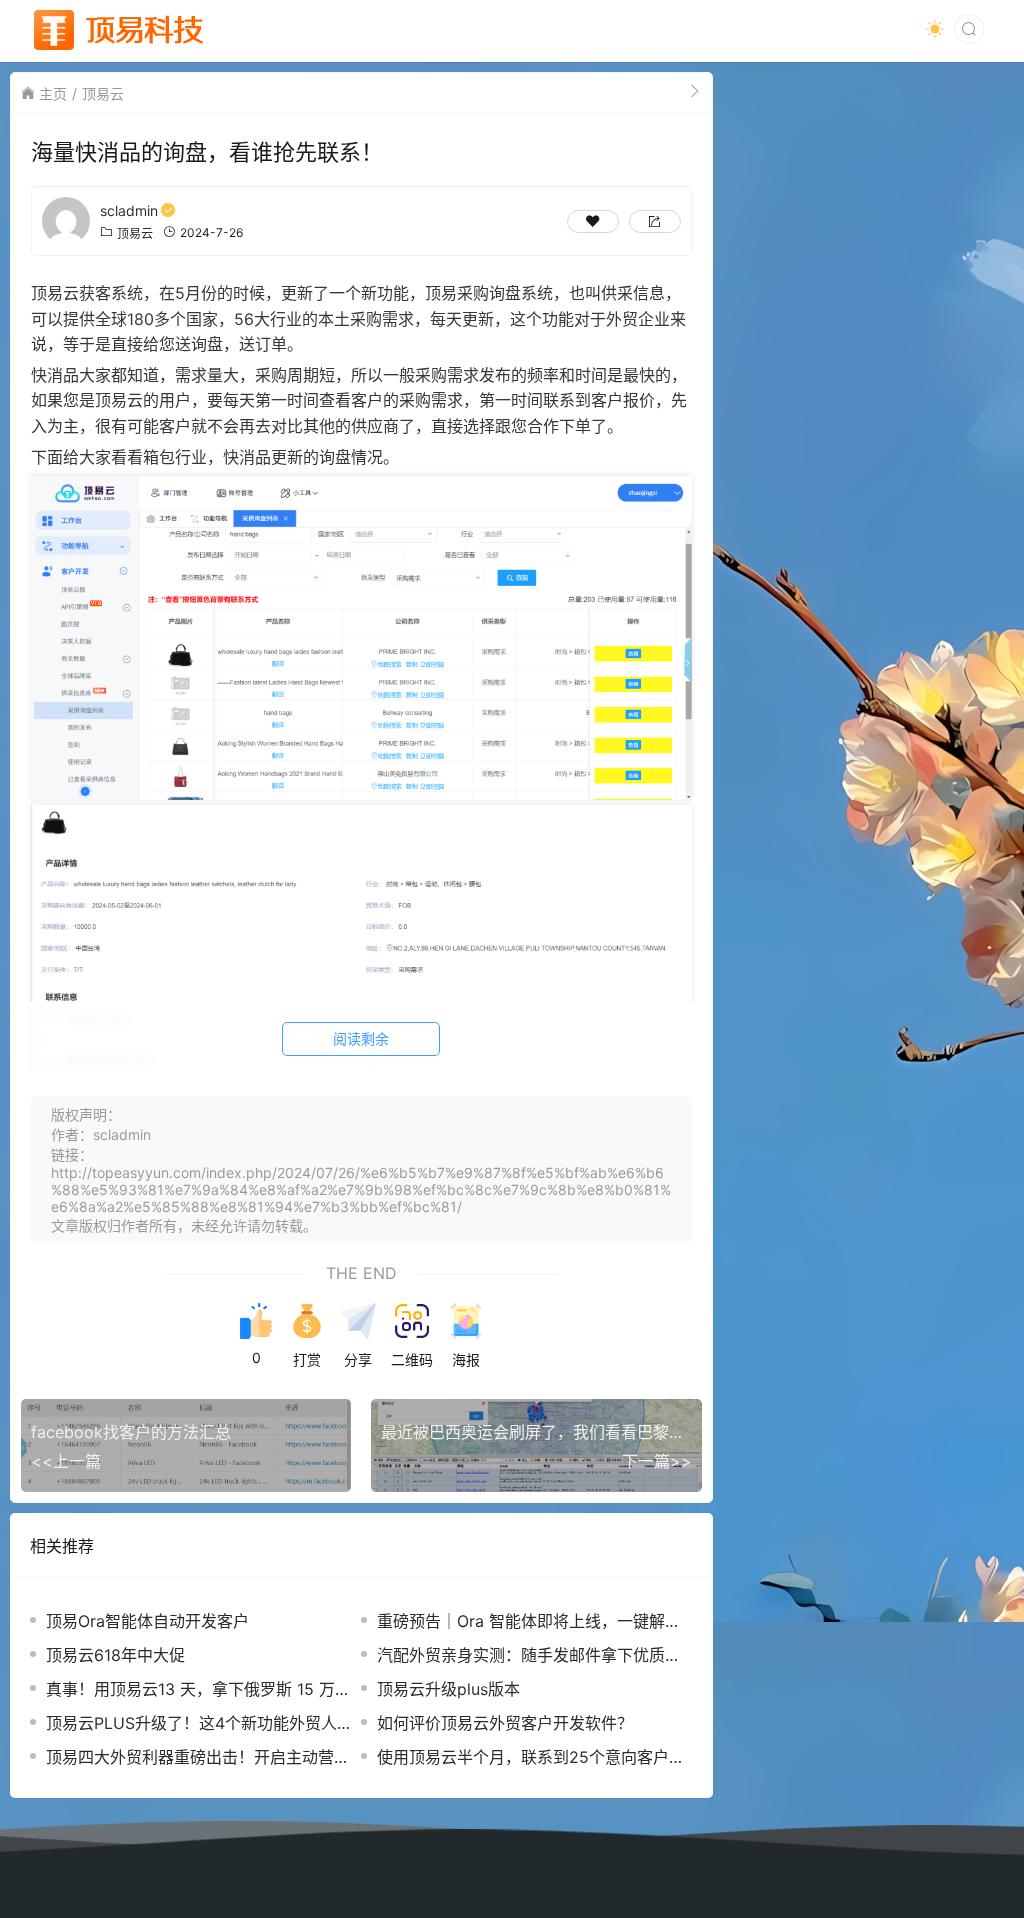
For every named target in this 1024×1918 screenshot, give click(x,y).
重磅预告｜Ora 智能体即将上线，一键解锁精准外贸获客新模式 (529, 1621)
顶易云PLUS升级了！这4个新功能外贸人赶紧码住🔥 (199, 1723)
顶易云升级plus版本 (448, 1689)
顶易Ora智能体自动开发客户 (147, 1621)
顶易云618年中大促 (115, 1655)
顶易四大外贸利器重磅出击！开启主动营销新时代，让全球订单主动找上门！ (198, 1757)
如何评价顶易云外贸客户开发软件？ (505, 1723)
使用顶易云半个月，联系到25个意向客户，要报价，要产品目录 (531, 1757)
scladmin (129, 210)
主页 (53, 93)
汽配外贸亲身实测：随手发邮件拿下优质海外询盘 (529, 1655)
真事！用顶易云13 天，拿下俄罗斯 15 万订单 (198, 1689)
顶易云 (103, 93)
